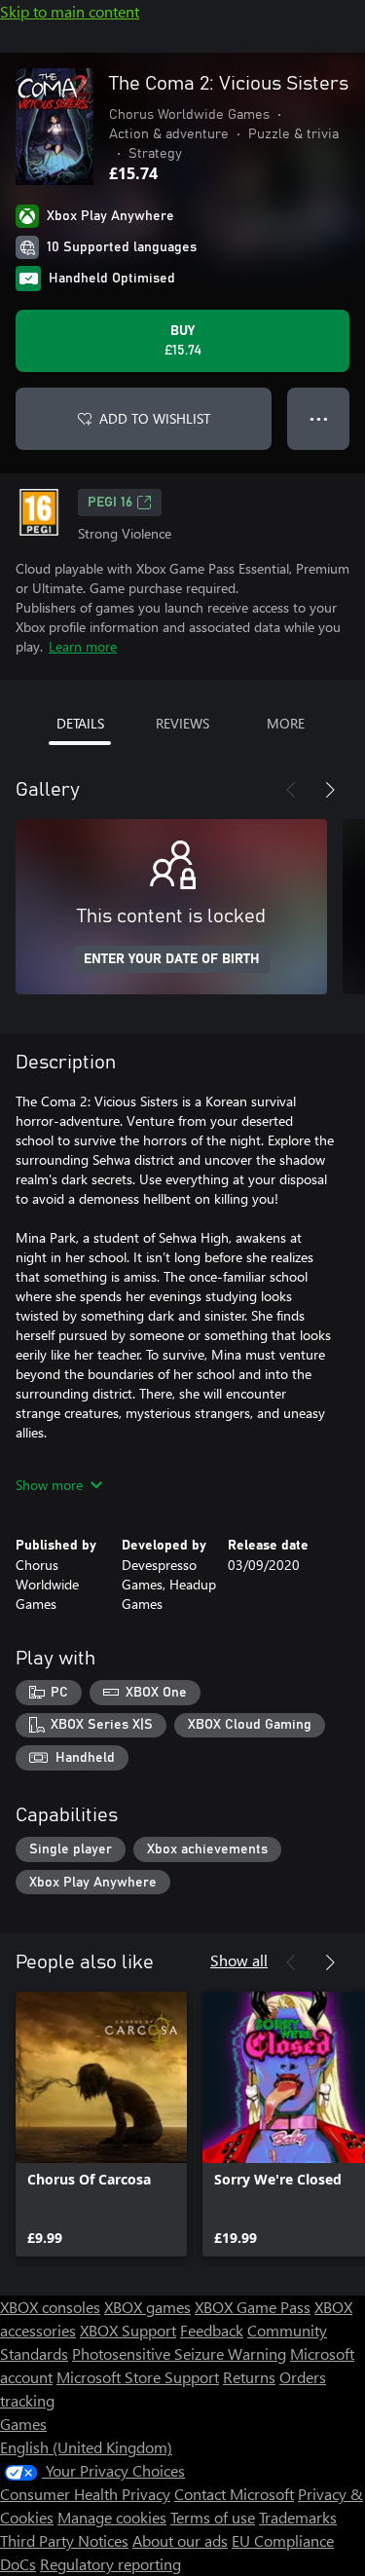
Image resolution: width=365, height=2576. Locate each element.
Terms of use (213, 2517)
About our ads (180, 2540)
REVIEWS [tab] (182, 723)
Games (23, 2424)
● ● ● (319, 418)
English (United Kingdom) (86, 2447)
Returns (249, 2377)
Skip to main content (70, 11)
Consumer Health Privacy (85, 2494)
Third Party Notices (64, 2540)
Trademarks (298, 2517)
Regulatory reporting (110, 2564)
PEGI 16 (110, 503)
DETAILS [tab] (80, 723)
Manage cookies (112, 2517)
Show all (239, 1960)
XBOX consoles (50, 2307)
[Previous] (291, 790)
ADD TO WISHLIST (155, 418)
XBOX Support (128, 2330)
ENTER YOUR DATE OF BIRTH (172, 959)
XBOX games (147, 2307)
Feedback (212, 2330)
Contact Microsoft (234, 2494)
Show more (49, 1485)
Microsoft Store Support (138, 2377)
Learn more (83, 646)
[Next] (330, 790)
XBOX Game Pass (253, 2307)
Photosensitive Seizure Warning (179, 2353)
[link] (101, 2124)
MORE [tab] (286, 723)
